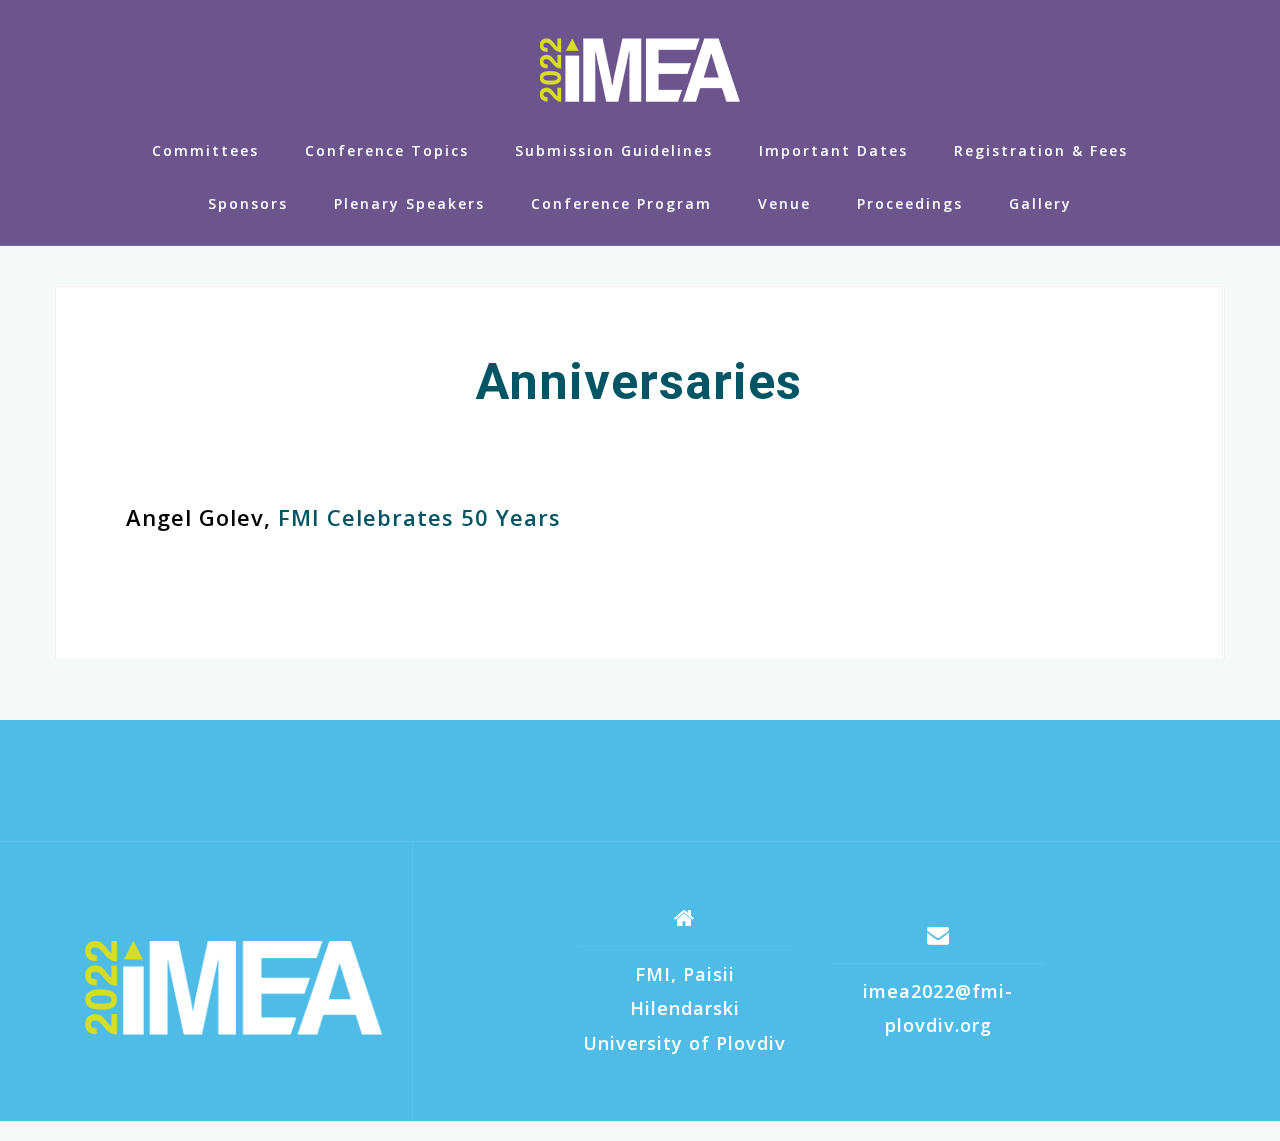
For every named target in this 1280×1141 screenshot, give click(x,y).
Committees (205, 150)
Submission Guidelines (614, 150)
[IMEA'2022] (233, 988)
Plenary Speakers (409, 203)
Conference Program (621, 203)
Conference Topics (387, 150)
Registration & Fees (1041, 150)
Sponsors (248, 203)
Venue (784, 203)
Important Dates (833, 150)
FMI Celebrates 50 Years (419, 517)
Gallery (1040, 203)
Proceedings (910, 203)
